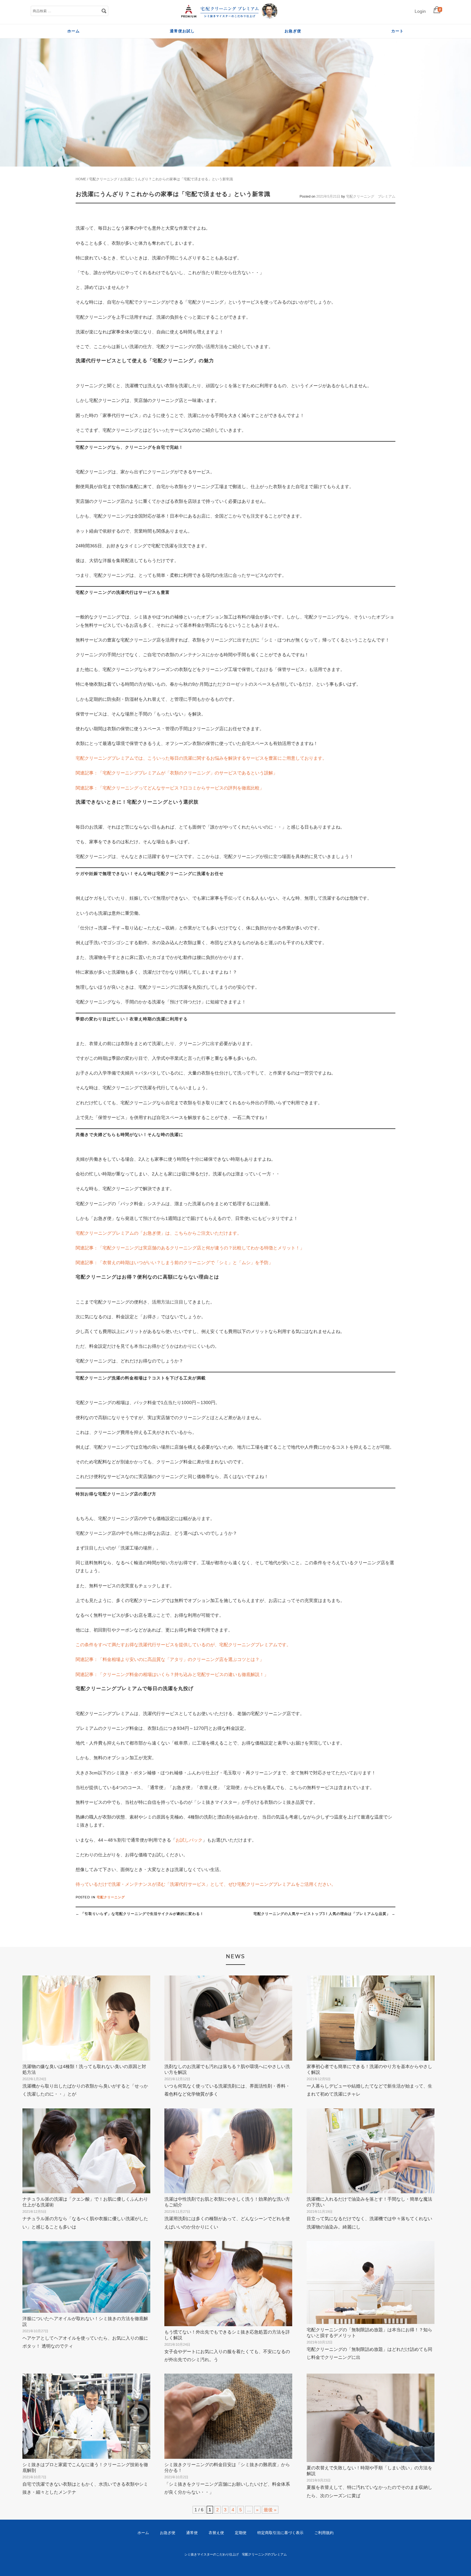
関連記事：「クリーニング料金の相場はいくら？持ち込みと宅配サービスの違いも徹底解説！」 (172, 1674)
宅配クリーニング (103, 179)
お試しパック (189, 1840)
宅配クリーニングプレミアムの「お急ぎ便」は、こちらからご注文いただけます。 (159, 1233)
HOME (81, 179)
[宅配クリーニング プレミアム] (229, 17)
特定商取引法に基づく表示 (280, 2533)
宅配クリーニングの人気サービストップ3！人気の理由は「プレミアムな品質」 (324, 1914)
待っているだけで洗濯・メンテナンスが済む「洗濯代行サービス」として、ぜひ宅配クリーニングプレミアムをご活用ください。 (206, 1884)
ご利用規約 (324, 2533)
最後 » (270, 2510)
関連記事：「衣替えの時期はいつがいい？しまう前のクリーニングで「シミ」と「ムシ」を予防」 (174, 1263)
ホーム (74, 31)
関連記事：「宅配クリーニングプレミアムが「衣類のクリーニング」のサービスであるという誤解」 (177, 773)
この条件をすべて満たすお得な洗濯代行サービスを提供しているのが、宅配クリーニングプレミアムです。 (183, 1645)
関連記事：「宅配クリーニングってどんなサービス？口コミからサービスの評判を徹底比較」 (170, 788)
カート (397, 31)
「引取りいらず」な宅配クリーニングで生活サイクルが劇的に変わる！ (140, 1914)
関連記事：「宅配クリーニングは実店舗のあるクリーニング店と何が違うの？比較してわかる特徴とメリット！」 (190, 1248)
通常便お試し (182, 31)
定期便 (241, 2533)
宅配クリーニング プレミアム (371, 196)
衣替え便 (216, 2533)
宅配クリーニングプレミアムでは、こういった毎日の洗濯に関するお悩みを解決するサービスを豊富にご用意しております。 (201, 758)
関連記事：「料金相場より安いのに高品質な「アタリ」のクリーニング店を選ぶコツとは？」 (170, 1659)
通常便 (192, 2533)
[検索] (104, 11)
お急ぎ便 (293, 31)
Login (420, 11)
